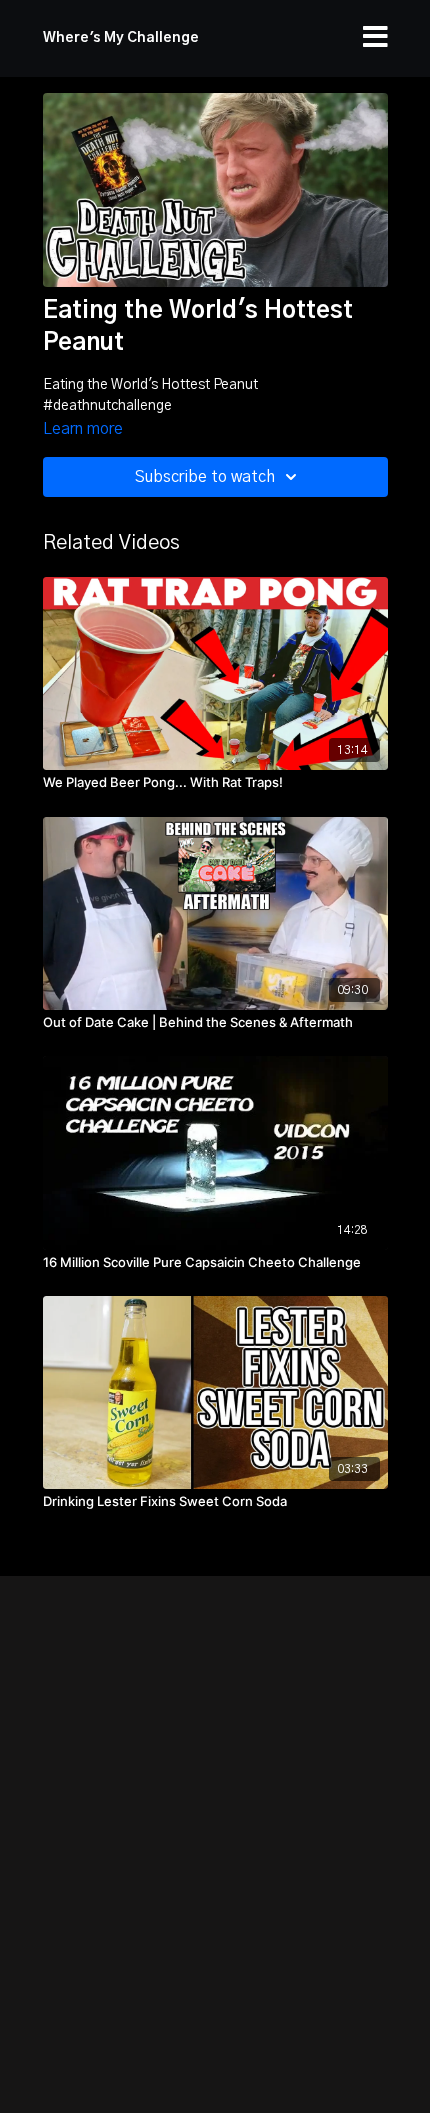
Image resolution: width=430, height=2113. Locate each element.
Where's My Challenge (121, 38)
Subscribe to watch (205, 477)
